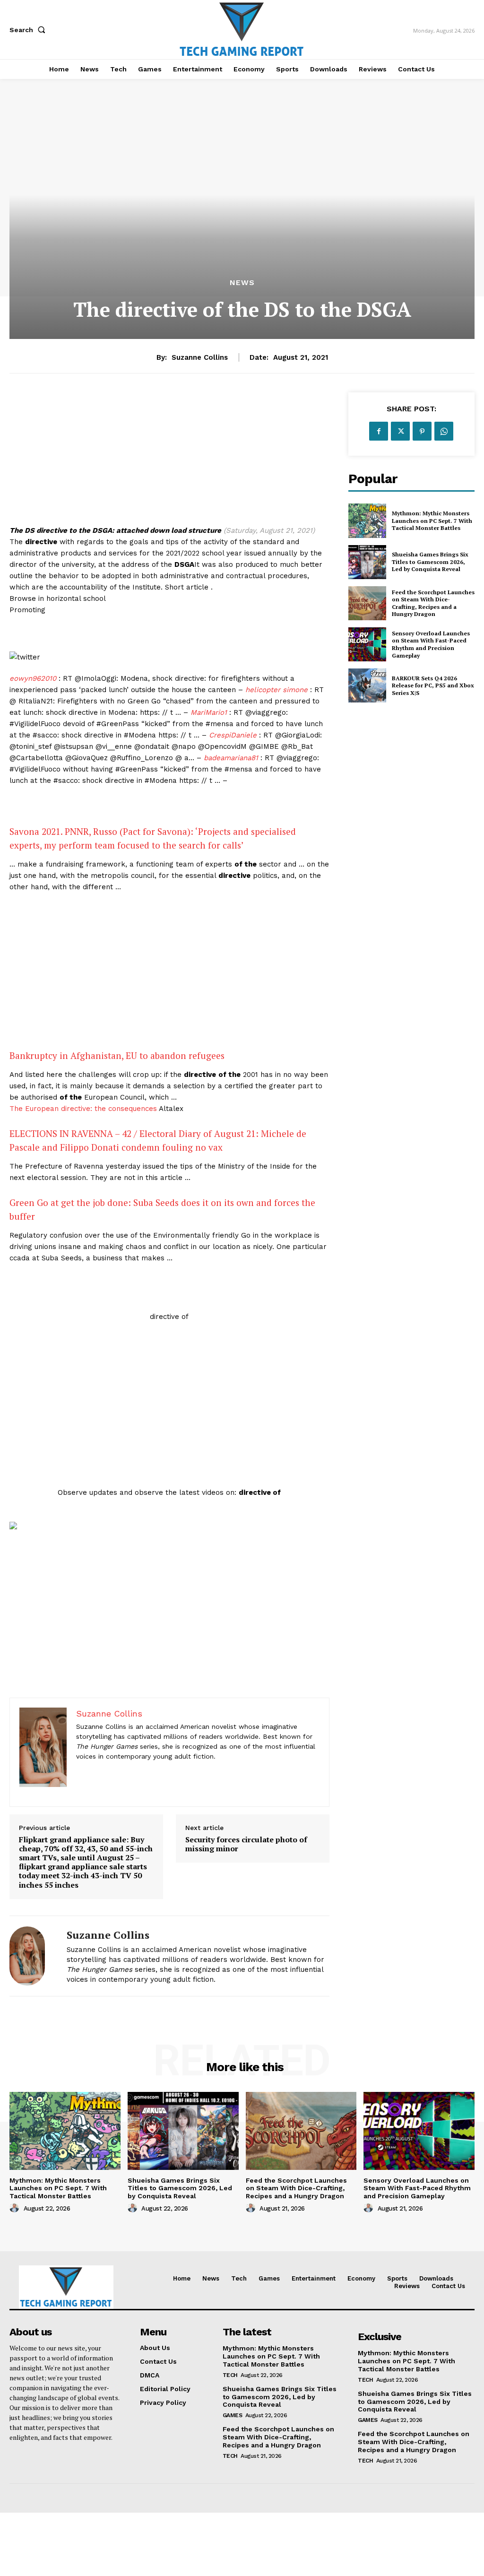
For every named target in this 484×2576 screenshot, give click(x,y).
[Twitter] (400, 431)
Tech (230, 2375)
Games (233, 2415)
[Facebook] (379, 431)
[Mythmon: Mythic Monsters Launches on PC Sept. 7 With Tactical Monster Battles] (367, 520)
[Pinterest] (422, 431)
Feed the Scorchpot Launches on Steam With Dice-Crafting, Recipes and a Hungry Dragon (433, 603)
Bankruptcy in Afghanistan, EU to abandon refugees (117, 1055)
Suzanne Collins (200, 357)
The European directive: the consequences (83, 1109)
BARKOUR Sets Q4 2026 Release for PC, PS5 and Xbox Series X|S (433, 685)
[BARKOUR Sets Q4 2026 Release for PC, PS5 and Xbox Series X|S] (367, 685)
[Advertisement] (169, 459)
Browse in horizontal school (58, 598)
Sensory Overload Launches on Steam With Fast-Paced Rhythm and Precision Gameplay (431, 644)
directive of (169, 1317)
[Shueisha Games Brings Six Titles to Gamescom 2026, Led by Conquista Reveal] (367, 562)
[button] (29, 30)
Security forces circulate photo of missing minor (246, 1844)
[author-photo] (16, 2208)
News (242, 283)
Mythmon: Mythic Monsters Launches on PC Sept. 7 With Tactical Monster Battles (432, 520)
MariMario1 (209, 712)
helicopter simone (277, 690)
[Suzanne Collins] (32, 1956)
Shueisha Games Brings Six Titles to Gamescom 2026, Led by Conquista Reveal (430, 562)
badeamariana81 (231, 758)
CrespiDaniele (233, 735)
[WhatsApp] (444, 431)
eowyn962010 (33, 678)
